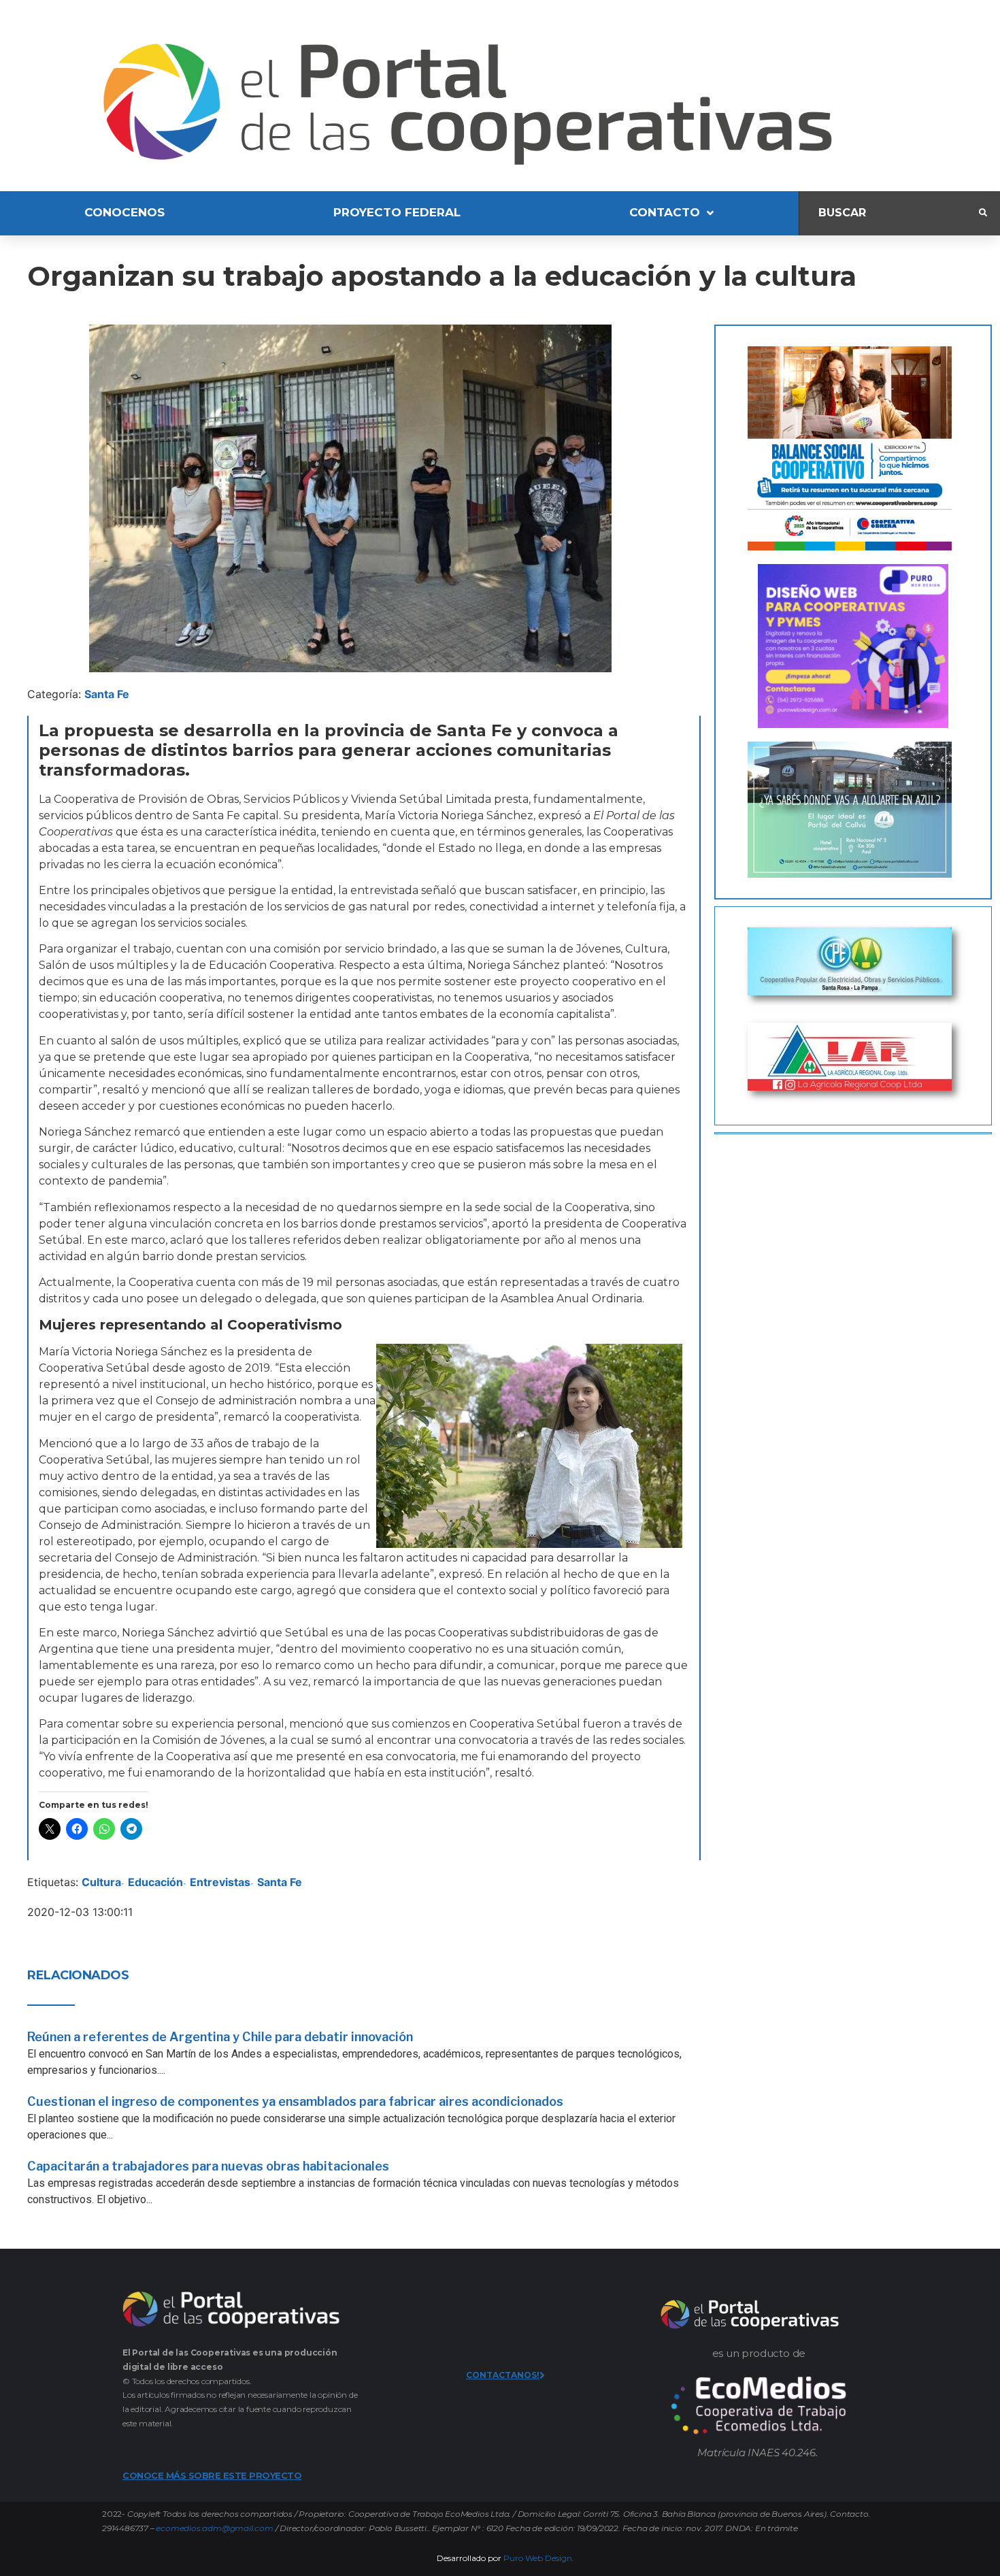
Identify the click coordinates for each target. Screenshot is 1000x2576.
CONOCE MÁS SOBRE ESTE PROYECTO (212, 2475)
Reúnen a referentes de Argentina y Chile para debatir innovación (220, 2037)
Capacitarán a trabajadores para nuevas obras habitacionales (208, 2166)
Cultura (101, 1882)
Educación (155, 1882)
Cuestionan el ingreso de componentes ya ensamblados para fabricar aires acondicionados (295, 2101)
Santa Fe (107, 694)
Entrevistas (220, 1882)
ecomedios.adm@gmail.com (214, 2528)
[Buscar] (889, 213)
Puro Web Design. (539, 2558)
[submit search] (983, 213)
